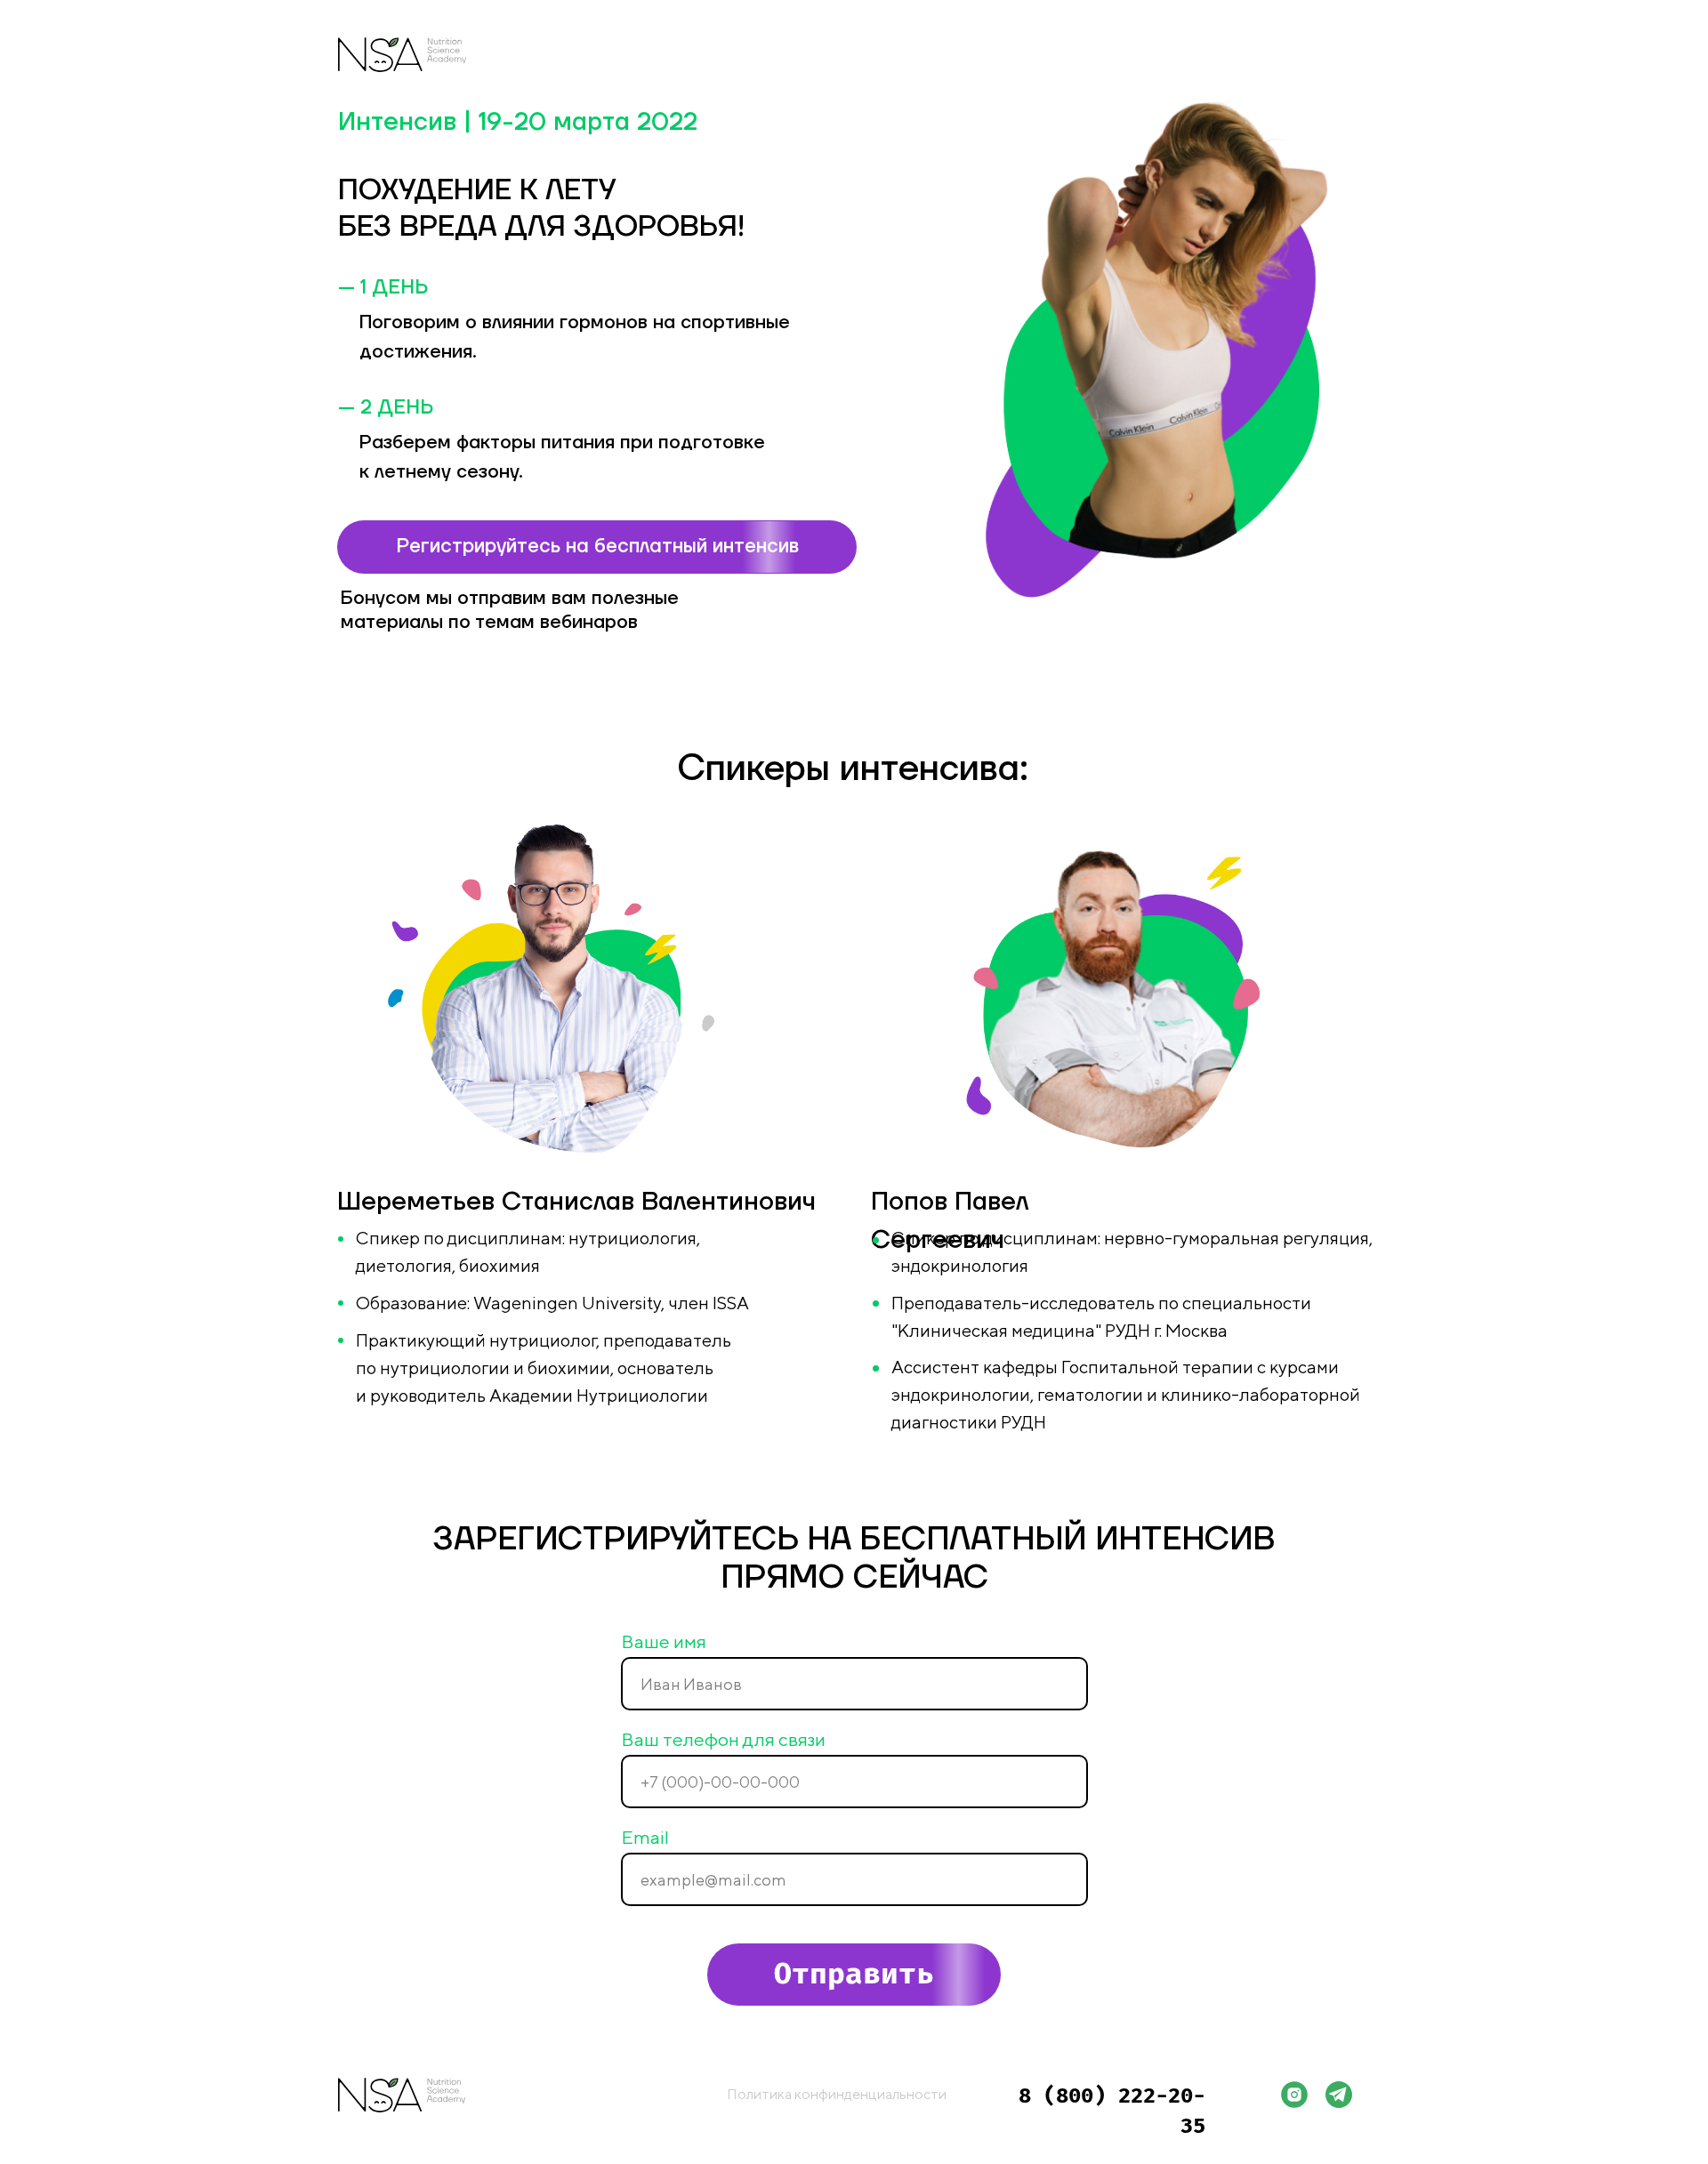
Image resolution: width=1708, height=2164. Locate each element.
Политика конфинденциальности (837, 2094)
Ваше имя (664, 1641)
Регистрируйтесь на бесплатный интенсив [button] (597, 546)
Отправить (854, 1974)
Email (645, 1837)
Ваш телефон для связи (723, 1739)
